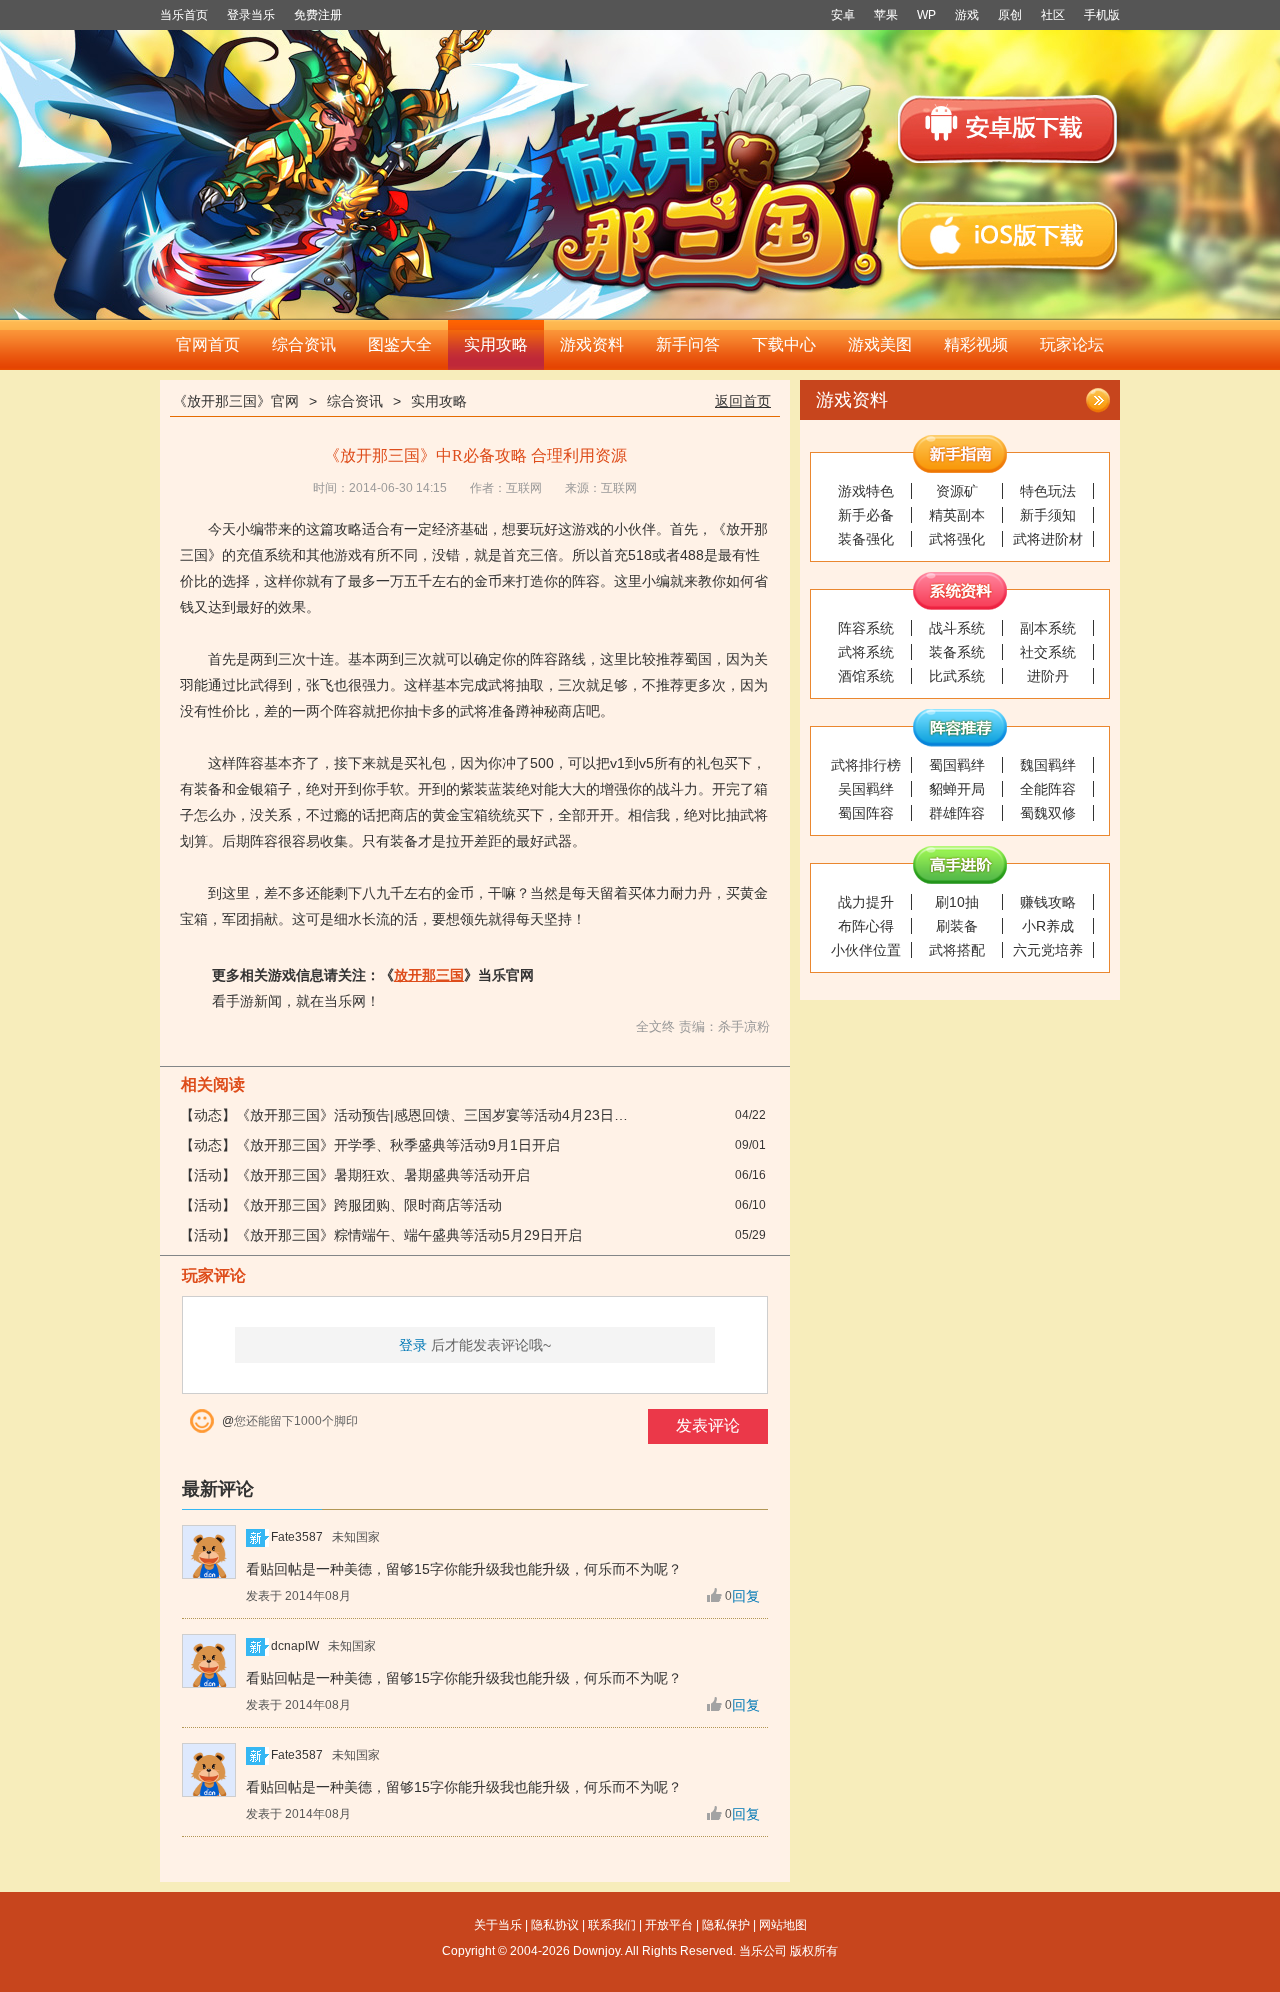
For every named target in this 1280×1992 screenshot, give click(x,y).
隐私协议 (555, 1925)
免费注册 (318, 15)
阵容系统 (866, 628)
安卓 (843, 15)
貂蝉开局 (957, 789)
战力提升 (866, 902)
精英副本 (957, 515)
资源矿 (957, 491)
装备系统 (957, 652)
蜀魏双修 (1048, 813)
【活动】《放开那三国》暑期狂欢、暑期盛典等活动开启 (355, 1175)
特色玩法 (1048, 491)
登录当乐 (251, 15)
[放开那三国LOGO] (711, 179)
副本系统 (1048, 628)
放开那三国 (429, 975)
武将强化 (957, 539)
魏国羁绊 (1048, 765)
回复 (746, 1596)
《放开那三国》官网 (236, 401)
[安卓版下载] (1007, 130)
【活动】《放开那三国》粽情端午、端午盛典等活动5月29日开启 (381, 1235)
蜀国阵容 (866, 813)
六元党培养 (1048, 950)
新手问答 (688, 344)
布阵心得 (866, 926)
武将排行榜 (866, 765)
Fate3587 (297, 1537)
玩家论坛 (1072, 344)
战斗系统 (957, 628)
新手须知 (1048, 515)
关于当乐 (498, 1925)
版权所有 (814, 1951)
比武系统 (957, 676)
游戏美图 (880, 344)
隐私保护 (726, 1925)
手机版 (1102, 15)
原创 (1010, 15)
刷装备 (957, 926)
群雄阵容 (957, 813)
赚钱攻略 (1048, 902)
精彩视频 (976, 344)
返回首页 (743, 401)
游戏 (967, 15)
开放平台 (669, 1925)
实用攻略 (496, 344)
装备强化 (866, 539)
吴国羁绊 (866, 789)
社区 (1053, 15)
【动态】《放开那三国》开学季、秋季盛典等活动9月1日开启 (370, 1145)
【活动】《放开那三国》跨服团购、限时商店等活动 (341, 1205)
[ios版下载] (1007, 235)
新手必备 (866, 515)
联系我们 (612, 1925)
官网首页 (208, 344)
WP (926, 15)
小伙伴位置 (866, 950)
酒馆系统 (866, 676)
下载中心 (784, 344)
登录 (413, 1345)
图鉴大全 (400, 344)
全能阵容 (1048, 789)
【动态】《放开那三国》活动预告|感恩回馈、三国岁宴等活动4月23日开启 (411, 1115)
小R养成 (1048, 926)
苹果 (886, 15)
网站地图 (783, 1925)
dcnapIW (295, 1646)
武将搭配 (957, 950)
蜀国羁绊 (957, 765)
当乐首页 (184, 15)
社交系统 (1048, 652)
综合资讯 (304, 344)
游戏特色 (866, 491)
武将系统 (866, 652)
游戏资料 (592, 344)
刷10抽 (957, 902)
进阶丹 (1048, 676)
